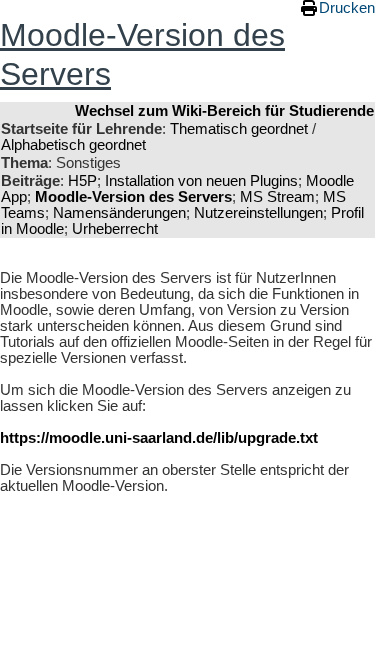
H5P (82, 181)
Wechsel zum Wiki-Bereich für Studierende (224, 111)
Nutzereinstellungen (258, 213)
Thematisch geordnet (239, 129)
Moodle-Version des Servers (133, 197)
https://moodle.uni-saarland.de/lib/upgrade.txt (159, 438)
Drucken (347, 8)
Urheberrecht (115, 229)
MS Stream (277, 197)
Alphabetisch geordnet (73, 145)
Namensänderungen (119, 213)
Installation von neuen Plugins (201, 181)
